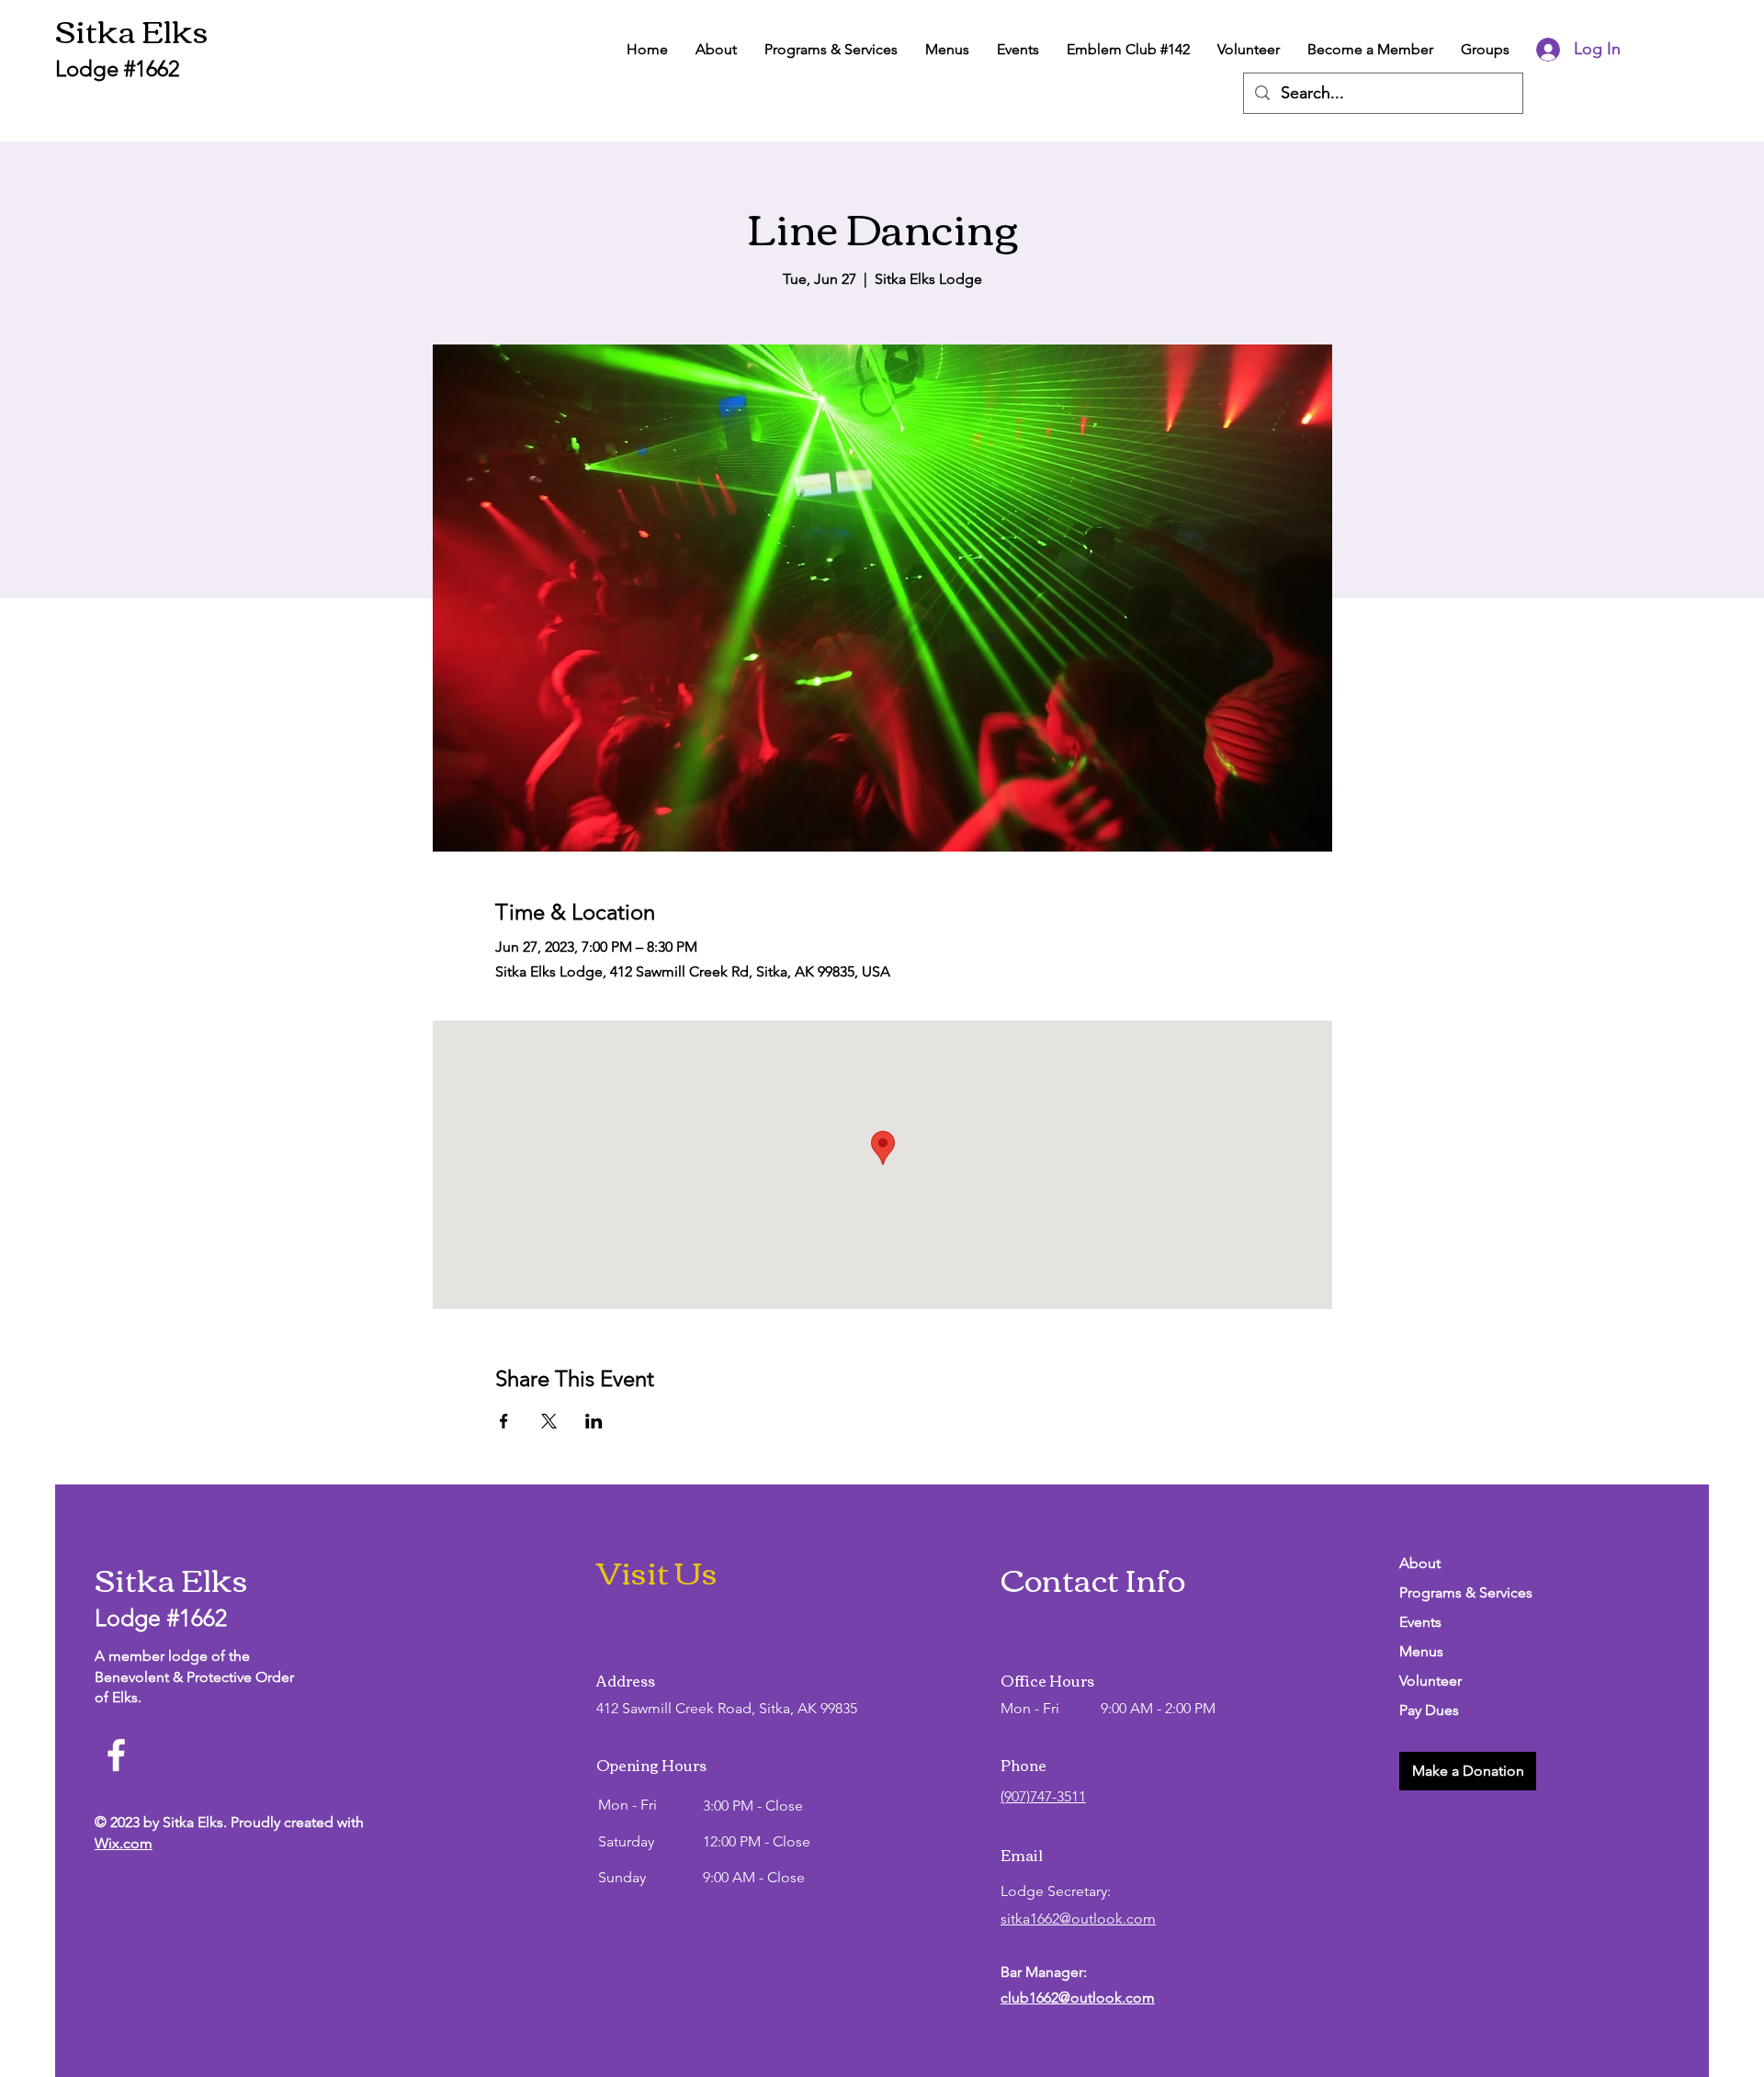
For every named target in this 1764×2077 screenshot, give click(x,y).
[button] (1468, 1771)
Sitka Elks (132, 29)
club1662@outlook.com (1078, 1998)
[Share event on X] (549, 1421)
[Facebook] (116, 1755)
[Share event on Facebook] (504, 1421)
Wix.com (124, 1843)
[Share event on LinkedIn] (594, 1421)
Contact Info (1093, 1578)
